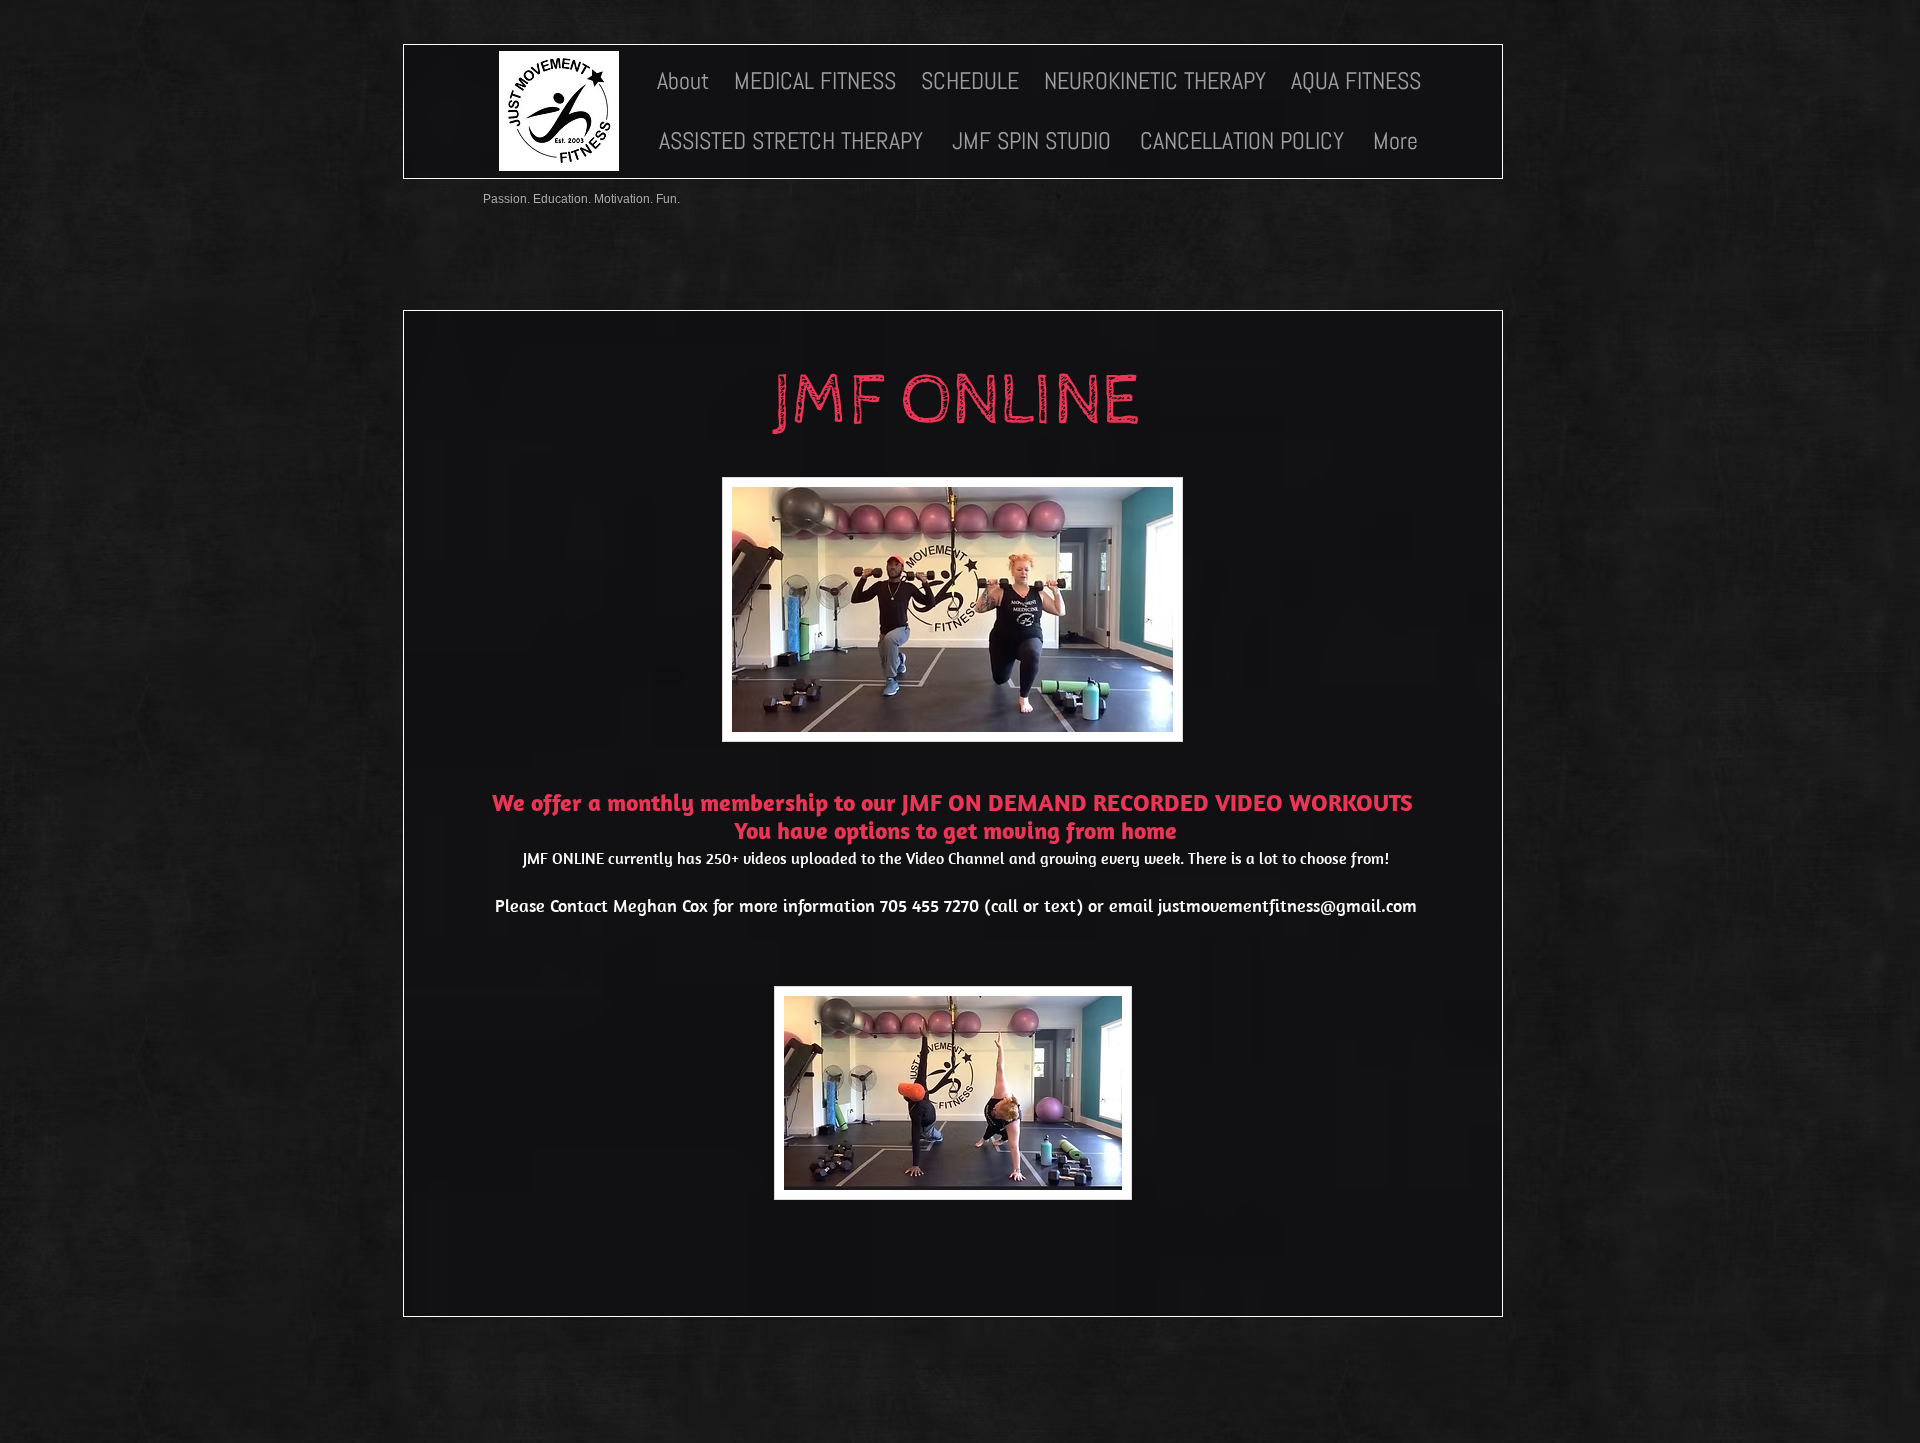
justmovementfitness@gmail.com (1287, 905)
